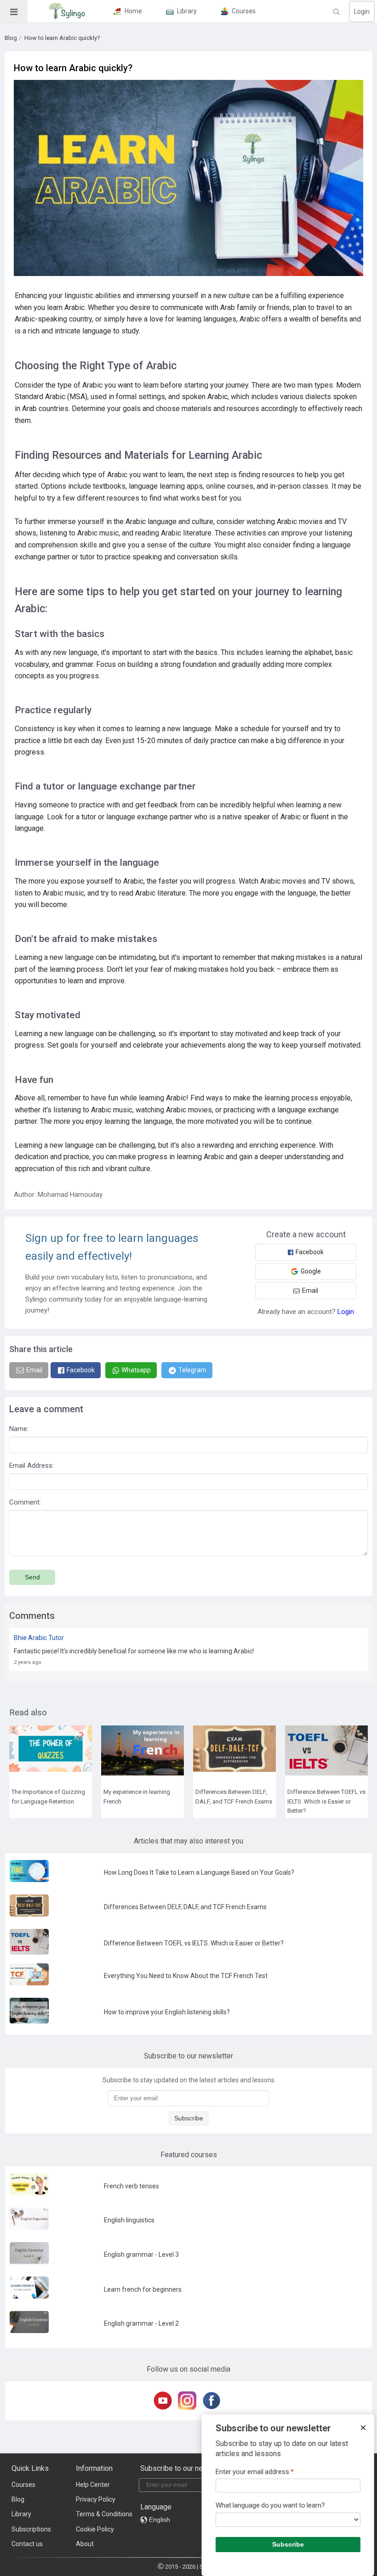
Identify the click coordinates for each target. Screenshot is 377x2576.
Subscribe (189, 2118)
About (85, 2544)
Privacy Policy (96, 2499)
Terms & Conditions (104, 2514)
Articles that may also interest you (188, 1841)
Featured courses (189, 2155)
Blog (11, 38)
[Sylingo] (67, 11)
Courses (23, 2485)
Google (311, 1271)
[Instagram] (189, 2401)
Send (32, 1577)
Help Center (93, 2485)
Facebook (310, 1252)
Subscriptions (31, 2529)
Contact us (27, 2544)
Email (310, 1291)
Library (21, 2514)
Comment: (25, 1502)
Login (362, 11)
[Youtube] (164, 2401)
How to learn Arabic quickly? (62, 38)
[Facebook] (213, 2401)
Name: (19, 1429)
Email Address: (31, 1466)
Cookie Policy (95, 2529)
